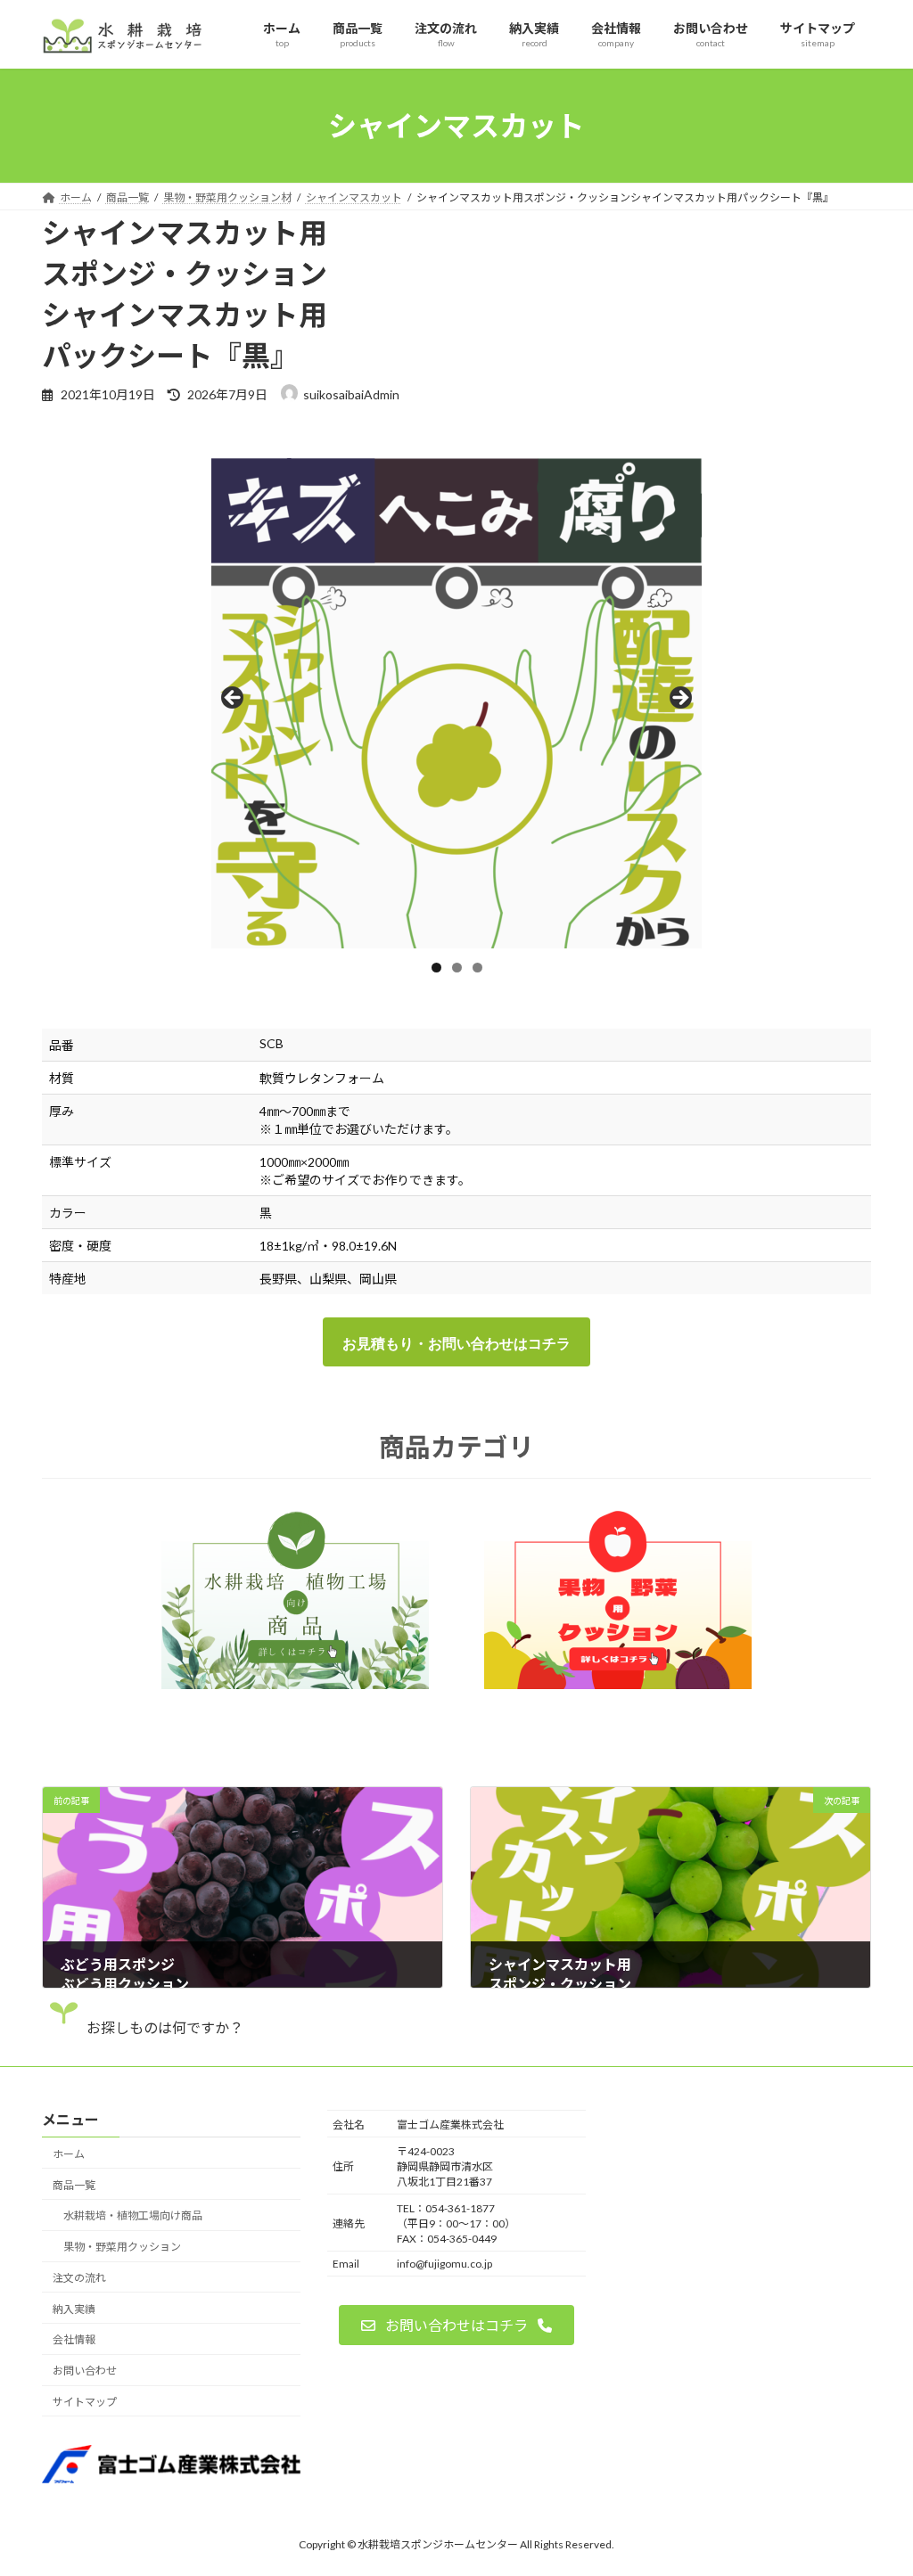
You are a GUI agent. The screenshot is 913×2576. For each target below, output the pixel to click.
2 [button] (457, 968)
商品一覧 (74, 2185)
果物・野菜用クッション (122, 2248)
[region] (456, 703)
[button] (456, 2325)
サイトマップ (85, 2402)
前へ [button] (234, 699)
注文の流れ (79, 2278)
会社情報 (74, 2340)
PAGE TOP (874, 2482)
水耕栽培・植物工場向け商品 (133, 2216)
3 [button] (477, 968)
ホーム (69, 2154)
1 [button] (436, 968)
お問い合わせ (85, 2371)
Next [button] (679, 699)
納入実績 (74, 2309)
